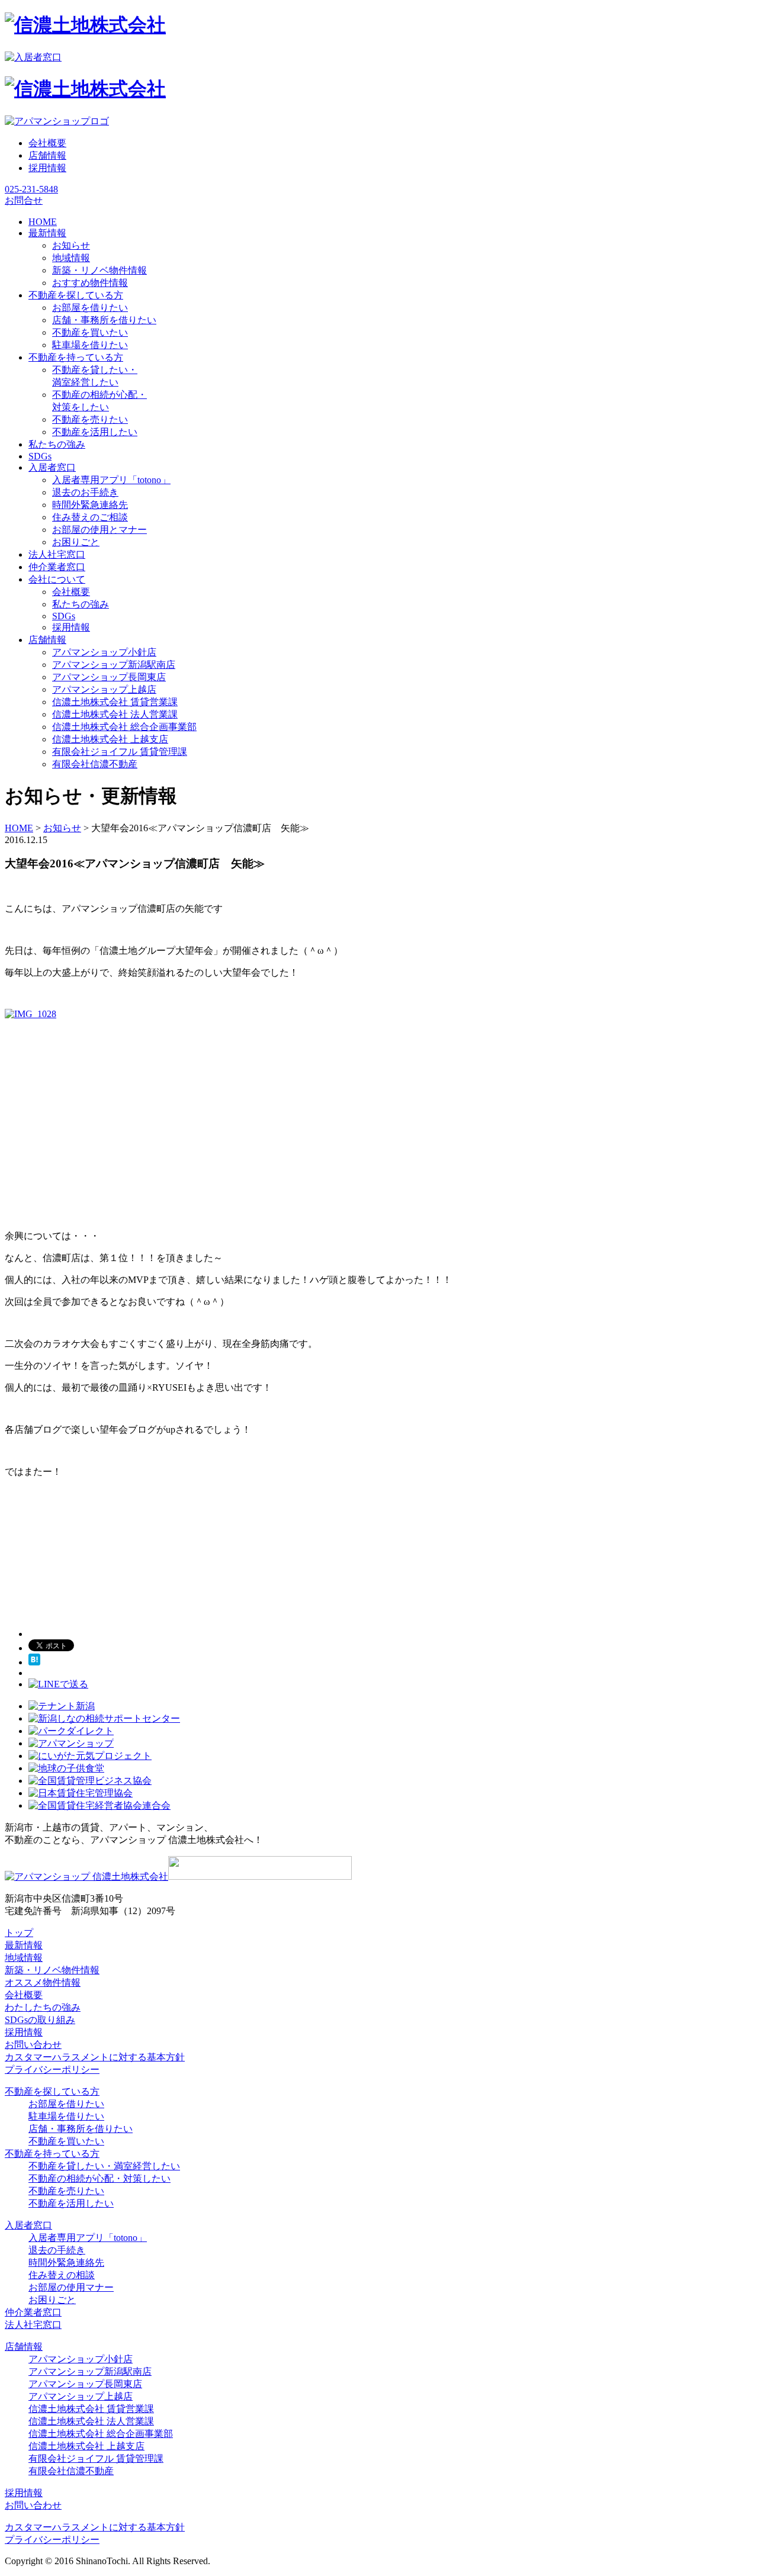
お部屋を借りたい (90, 308)
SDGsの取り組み (40, 2020)
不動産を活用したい (95, 432)
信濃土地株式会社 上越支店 (110, 739)
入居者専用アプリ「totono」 (111, 480)
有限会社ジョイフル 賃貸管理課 (120, 752)
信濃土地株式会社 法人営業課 (115, 714)
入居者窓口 (28, 2225)
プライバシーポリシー (52, 2070)
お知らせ (71, 245)
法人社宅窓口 (33, 2325)
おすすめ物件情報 (90, 283)
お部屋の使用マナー (71, 2287)
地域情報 (71, 258)
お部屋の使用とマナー (99, 530)
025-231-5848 (31, 189)
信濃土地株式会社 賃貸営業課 (115, 702)
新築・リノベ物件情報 (99, 270)
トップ (19, 1933)
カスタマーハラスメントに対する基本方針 (95, 2057)
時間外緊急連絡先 (90, 505)
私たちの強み (81, 604)
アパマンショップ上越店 (104, 689)
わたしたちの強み (43, 2007)
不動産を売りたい (90, 419)
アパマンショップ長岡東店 (109, 677)
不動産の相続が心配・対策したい (99, 2178)
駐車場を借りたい (90, 345)
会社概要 (47, 143)
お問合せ (24, 200)
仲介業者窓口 (33, 2312)
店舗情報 (47, 155)
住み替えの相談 (62, 2275)
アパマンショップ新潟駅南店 (114, 665)
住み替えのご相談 (90, 517)
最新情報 (24, 1945)
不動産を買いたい (90, 332)
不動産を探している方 (52, 2091)
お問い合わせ (33, 2045)
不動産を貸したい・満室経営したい (104, 2166)
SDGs (64, 616)
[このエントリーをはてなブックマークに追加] (34, 1662)
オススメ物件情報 (43, 1982)
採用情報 (47, 168)
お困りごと (76, 542)
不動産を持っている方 (52, 2154)
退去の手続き (57, 2250)
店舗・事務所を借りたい (104, 320)
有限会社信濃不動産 (95, 764)
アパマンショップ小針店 (104, 652)
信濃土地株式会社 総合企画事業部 (124, 727)
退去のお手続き (85, 492)
